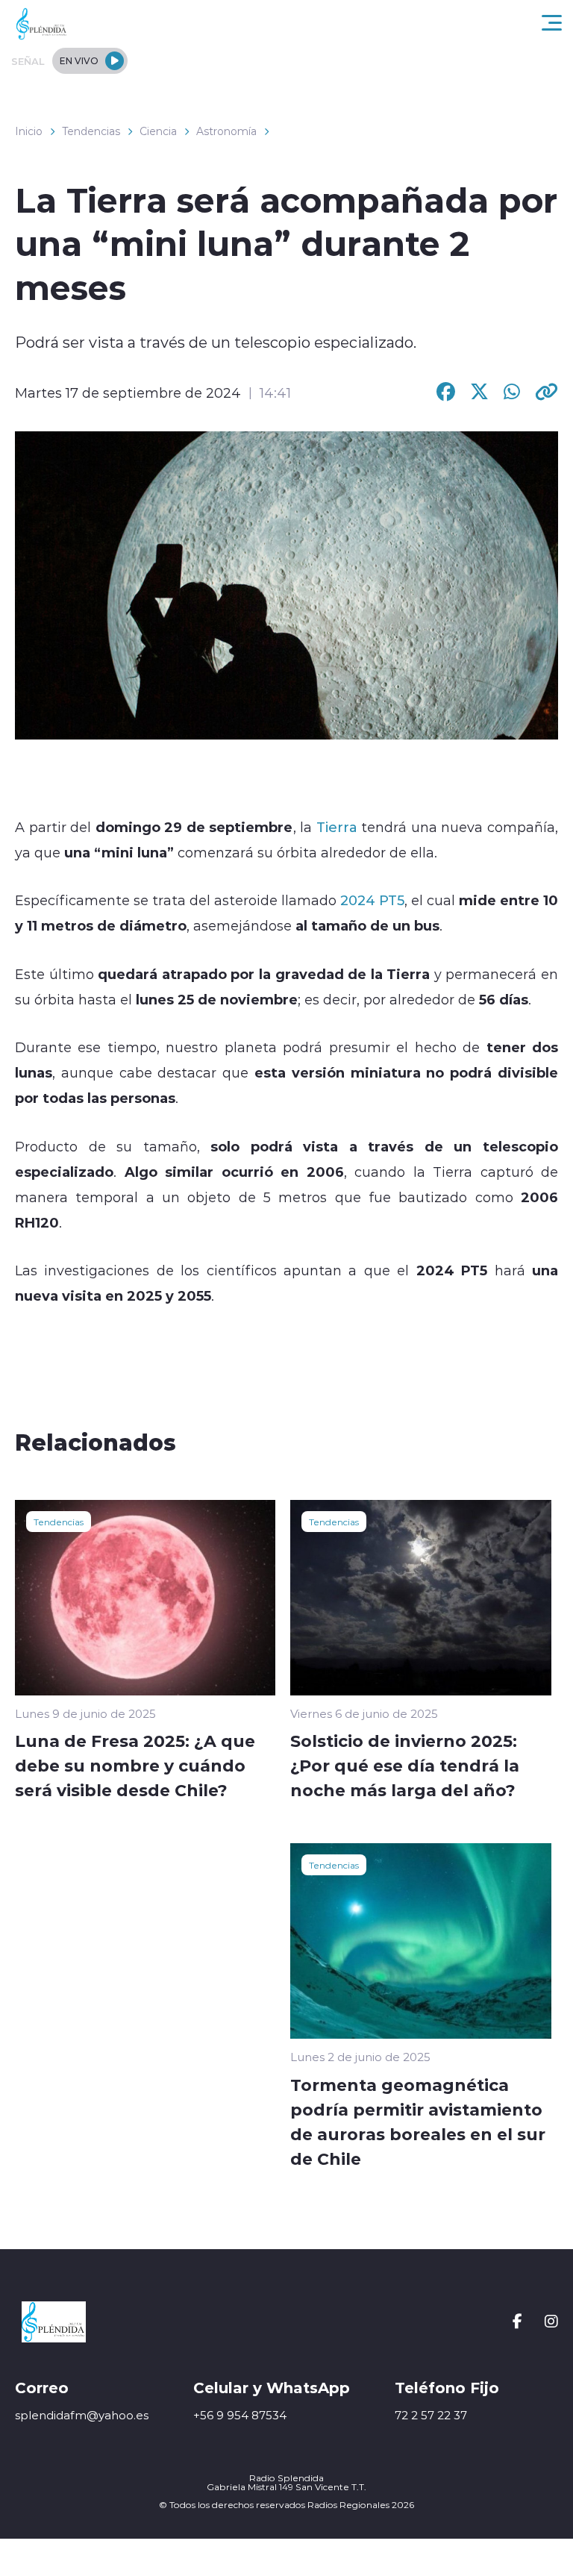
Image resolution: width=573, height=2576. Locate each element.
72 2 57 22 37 (431, 2415)
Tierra (337, 827)
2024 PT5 (372, 900)
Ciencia (158, 131)
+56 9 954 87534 (240, 2415)
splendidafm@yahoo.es (82, 2415)
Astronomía (226, 131)
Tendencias (91, 131)
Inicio (29, 131)
